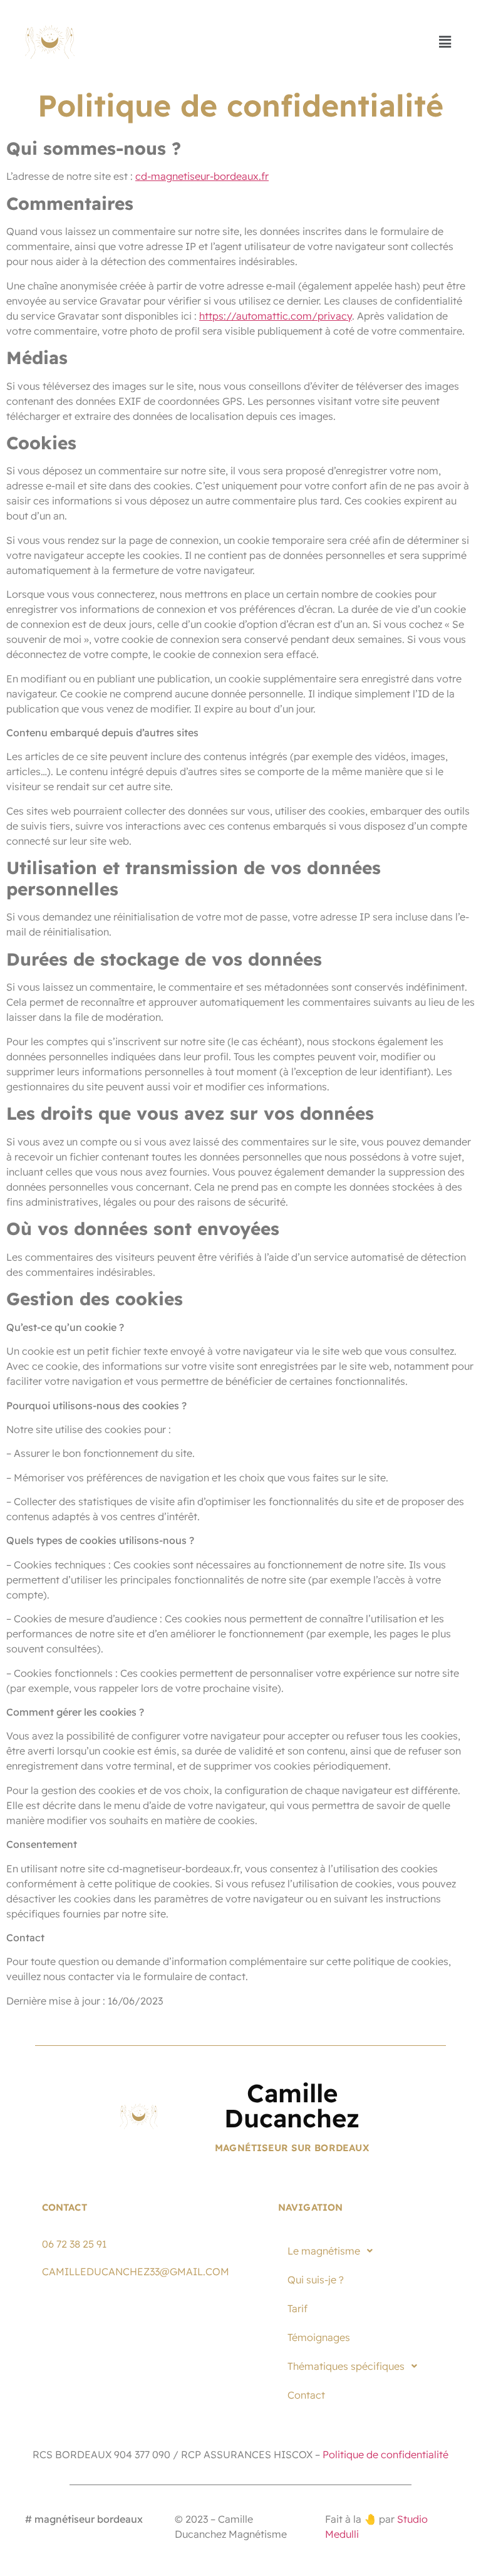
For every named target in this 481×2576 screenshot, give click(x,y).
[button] (445, 42)
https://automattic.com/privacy (276, 316)
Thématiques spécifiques (346, 2366)
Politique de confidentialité (385, 2454)
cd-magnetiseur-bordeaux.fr (202, 176)
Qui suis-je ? (316, 2280)
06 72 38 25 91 (74, 2244)
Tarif (297, 2308)
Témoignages (319, 2337)
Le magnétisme (324, 2251)
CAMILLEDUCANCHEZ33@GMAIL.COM (136, 2271)
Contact (306, 2395)
